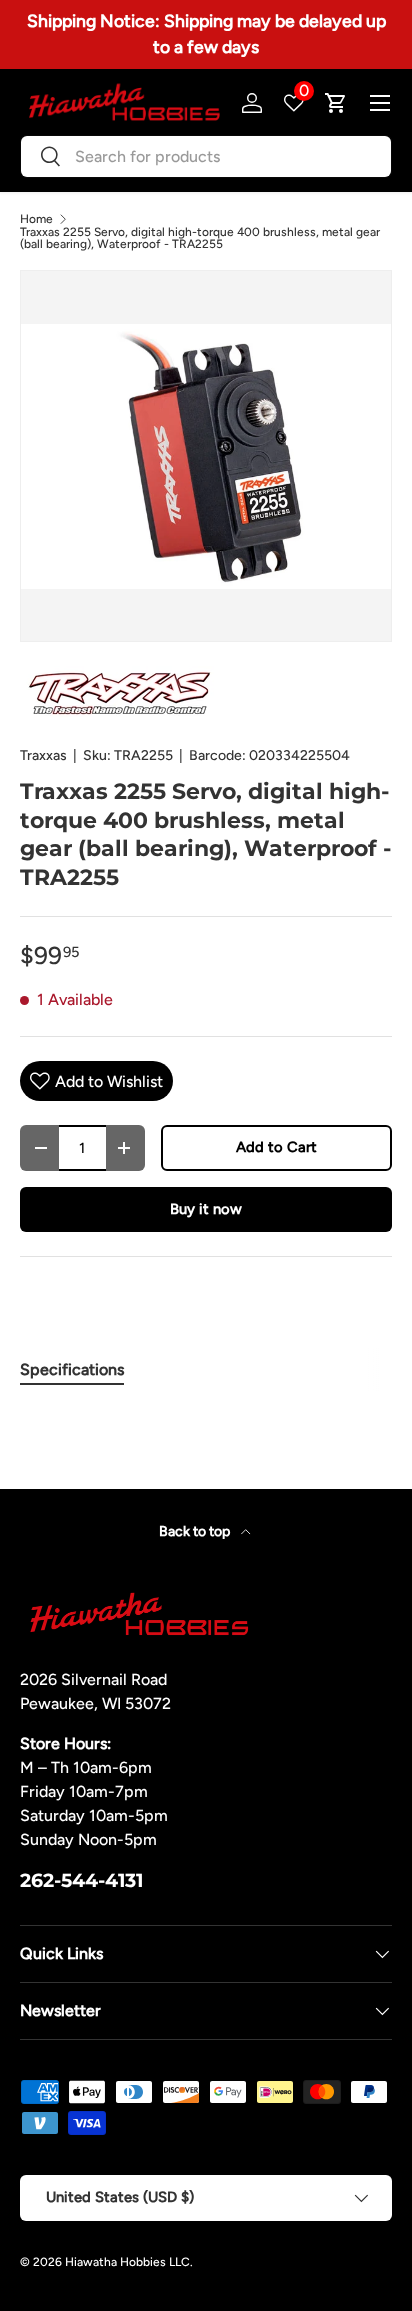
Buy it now (206, 1209)
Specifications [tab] (72, 1369)
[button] (336, 103)
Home (36, 219)
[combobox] (206, 156)
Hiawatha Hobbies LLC (127, 2262)
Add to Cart (276, 1147)
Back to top (196, 1531)
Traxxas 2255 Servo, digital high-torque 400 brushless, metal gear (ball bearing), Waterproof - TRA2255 (200, 238)
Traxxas (43, 755)
